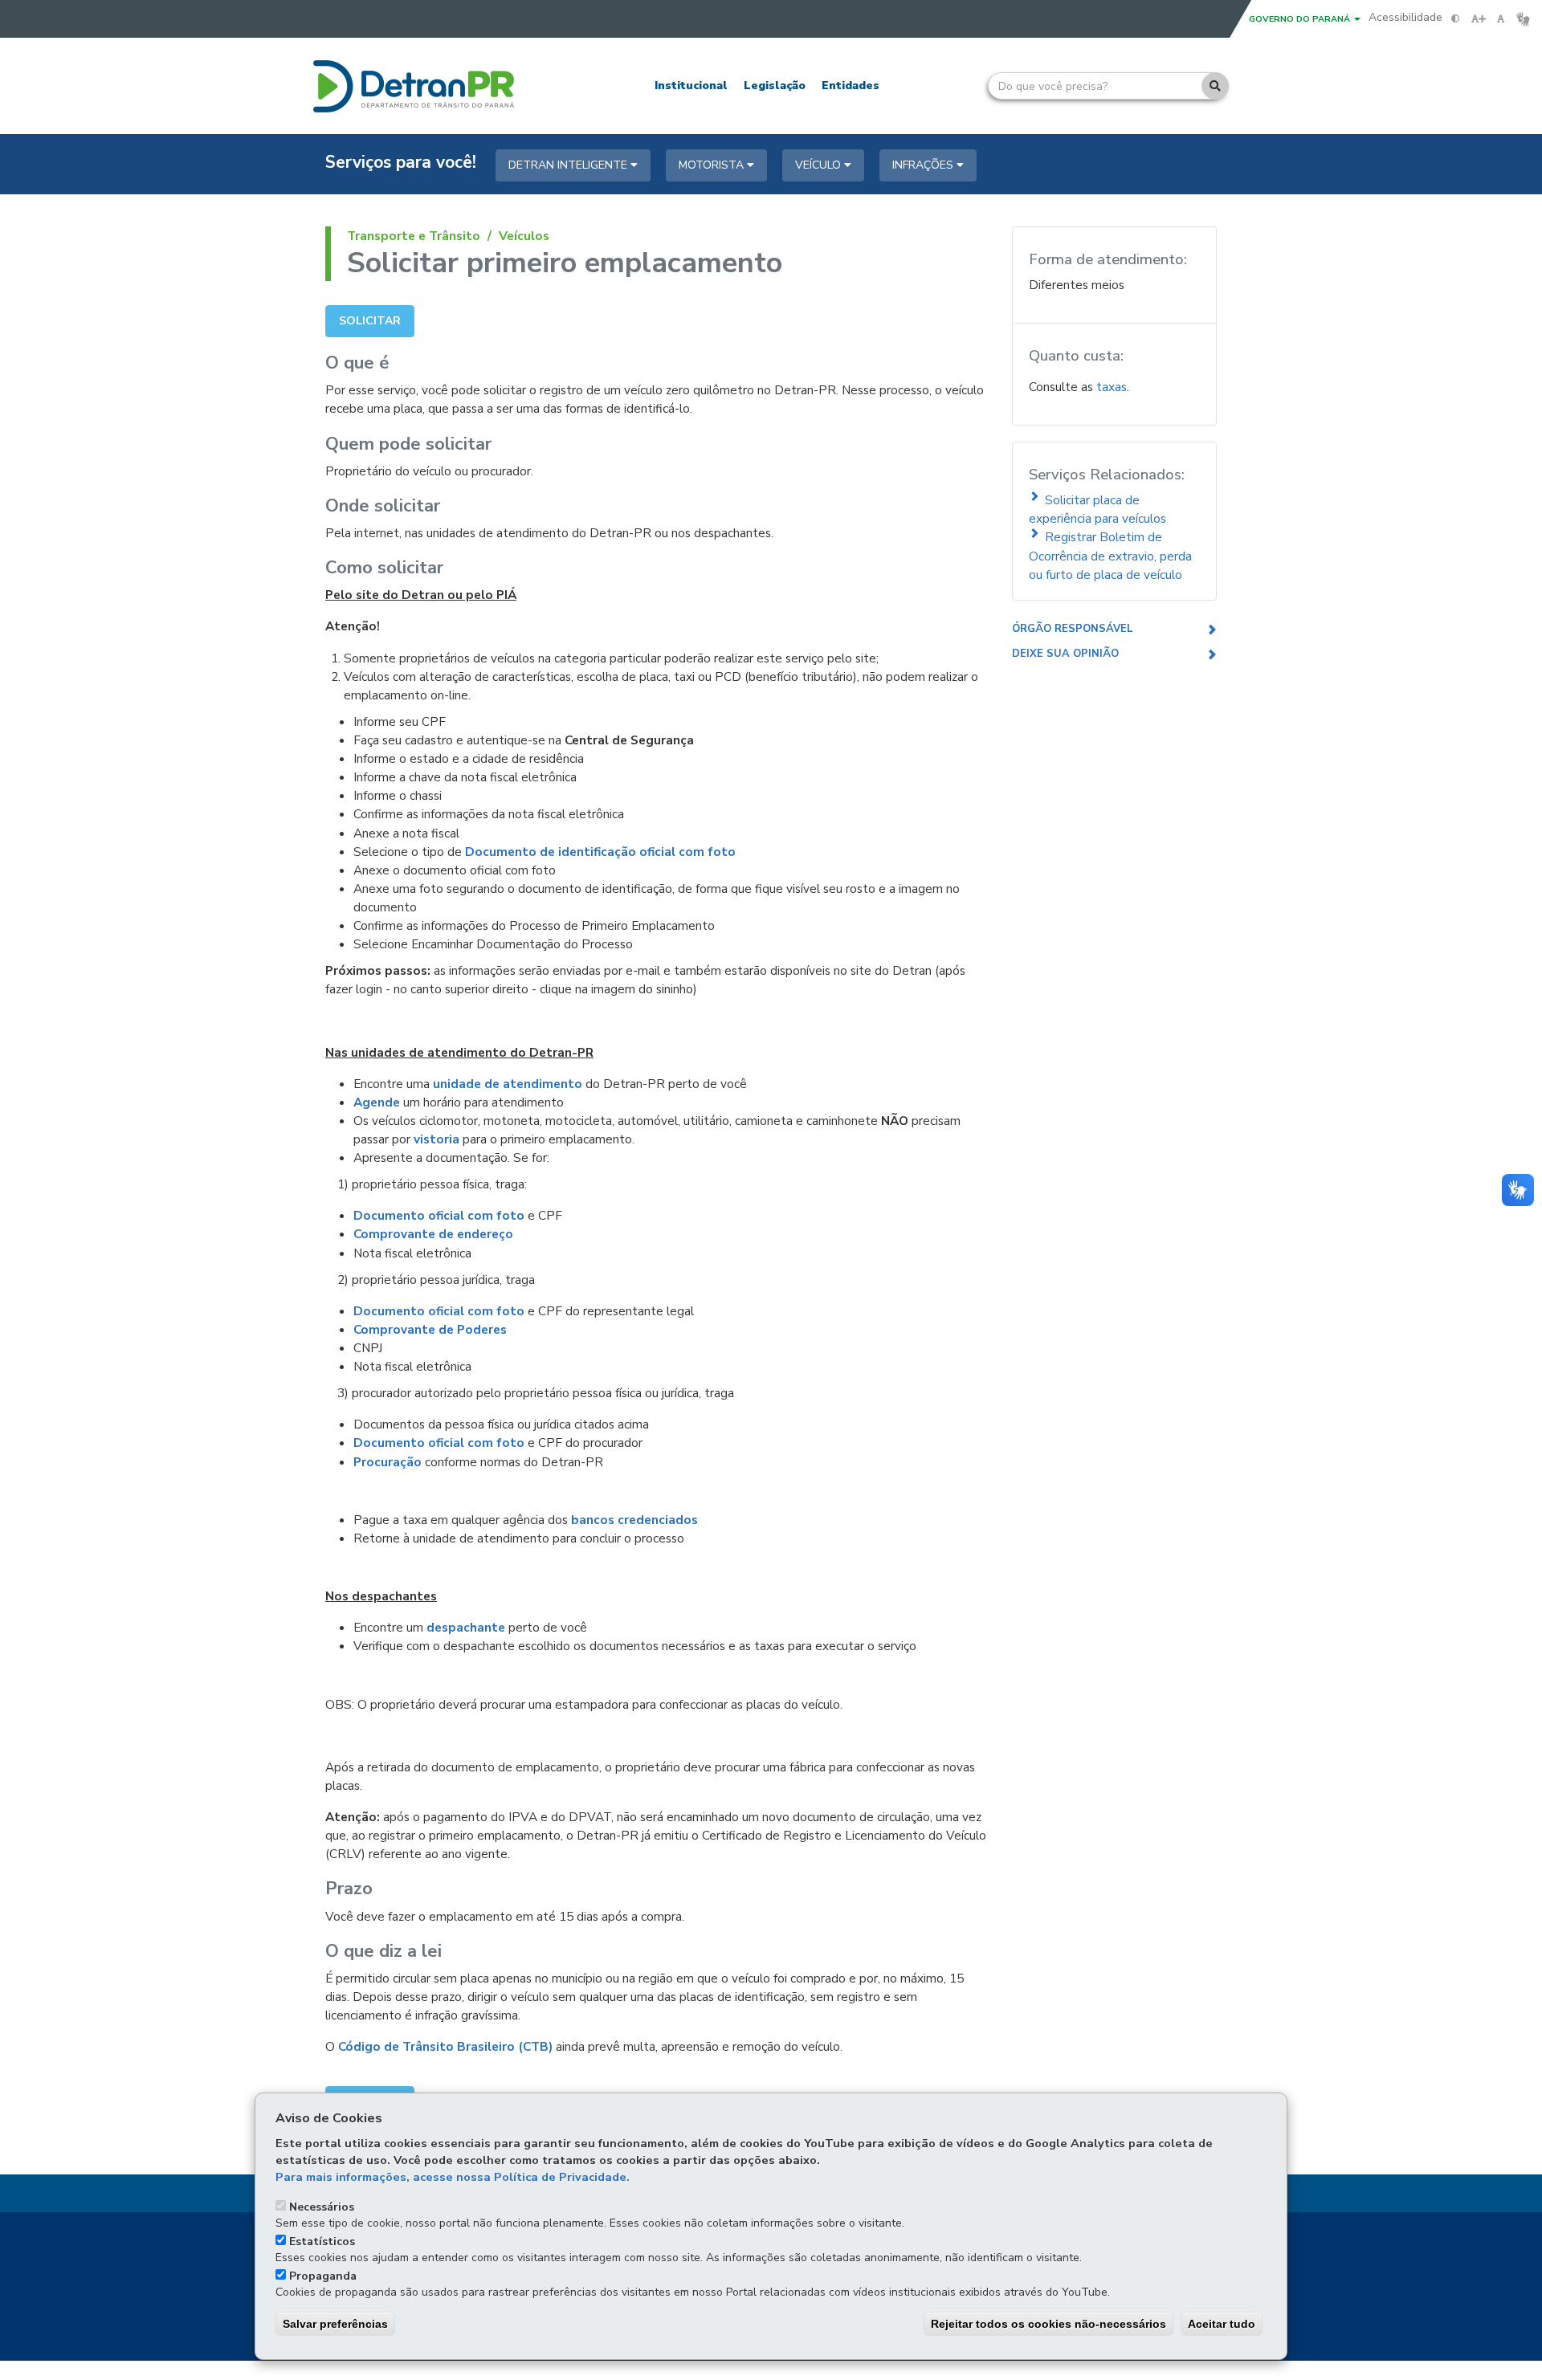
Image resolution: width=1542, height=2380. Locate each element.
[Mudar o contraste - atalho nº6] (1456, 19)
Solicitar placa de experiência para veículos (1097, 509)
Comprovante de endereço (433, 1234)
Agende (377, 1102)
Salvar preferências (335, 2324)
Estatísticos (322, 2241)
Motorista (713, 165)
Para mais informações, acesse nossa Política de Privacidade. (453, 2177)
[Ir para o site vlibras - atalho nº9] (1523, 19)
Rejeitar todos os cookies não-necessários (1048, 2324)
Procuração (388, 1462)
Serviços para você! (401, 163)
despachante (466, 1627)
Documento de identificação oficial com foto (600, 852)
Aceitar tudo (1222, 2324)
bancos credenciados (634, 1520)
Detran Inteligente (569, 165)
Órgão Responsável (1073, 629)
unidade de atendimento (508, 1084)
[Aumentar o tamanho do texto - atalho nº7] (1478, 19)
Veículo (820, 165)
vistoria (436, 1139)
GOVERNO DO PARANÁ (1301, 19)
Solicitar (370, 321)
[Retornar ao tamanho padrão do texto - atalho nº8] (1501, 19)
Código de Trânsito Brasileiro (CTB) (445, 2046)
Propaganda (323, 2276)
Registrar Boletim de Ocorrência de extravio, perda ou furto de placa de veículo (1110, 555)
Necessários (322, 2207)
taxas (1112, 387)
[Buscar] (1215, 86)
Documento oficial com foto (439, 1215)
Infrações (924, 165)
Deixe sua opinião (1065, 654)
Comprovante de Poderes (430, 1329)
